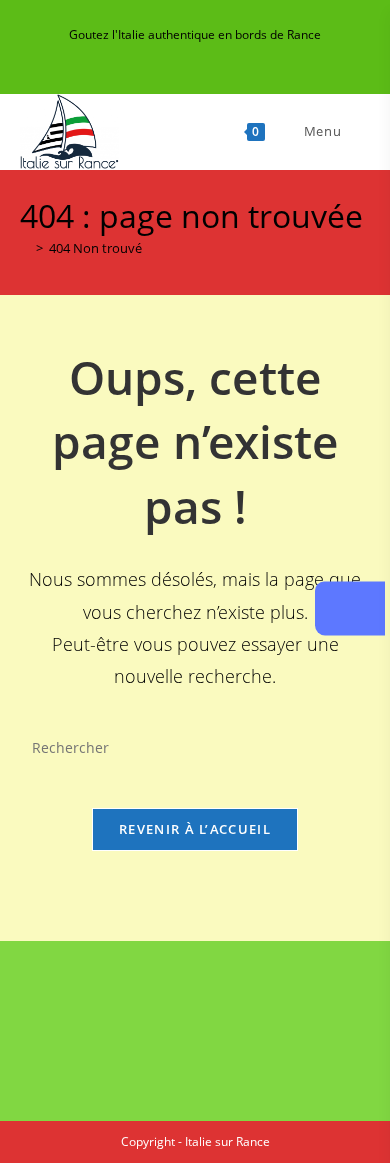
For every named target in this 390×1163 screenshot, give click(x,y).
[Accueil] (25, 248)
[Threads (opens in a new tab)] (175, 55)
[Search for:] (358, 131)
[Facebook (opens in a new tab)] (152, 55)
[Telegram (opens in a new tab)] (264, 55)
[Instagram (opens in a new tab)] (198, 55)
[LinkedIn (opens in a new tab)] (221, 55)
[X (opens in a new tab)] (129, 55)
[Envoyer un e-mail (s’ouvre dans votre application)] (244, 55)
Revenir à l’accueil (195, 829)
